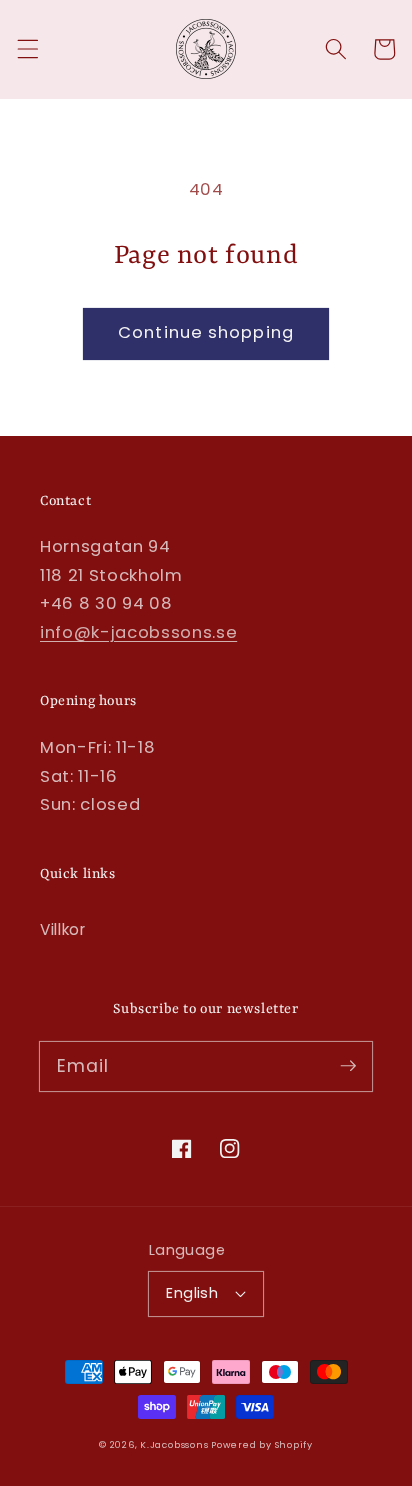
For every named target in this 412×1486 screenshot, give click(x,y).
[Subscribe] (348, 1066)
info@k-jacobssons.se (138, 632)
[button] (27, 49)
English (192, 1293)
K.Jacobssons (175, 1444)
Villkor (63, 929)
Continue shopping (206, 332)
